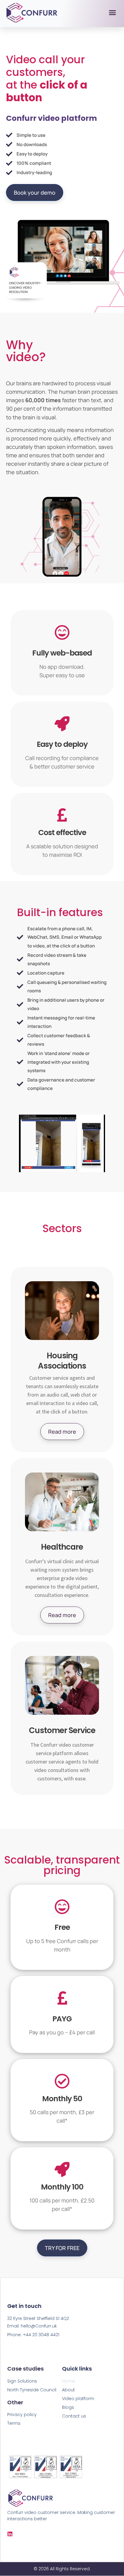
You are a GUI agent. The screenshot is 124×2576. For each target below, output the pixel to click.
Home (68, 2381)
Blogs (68, 2407)
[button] (113, 13)
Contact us (74, 2416)
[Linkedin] (10, 2534)
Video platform (78, 2399)
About (68, 2390)
